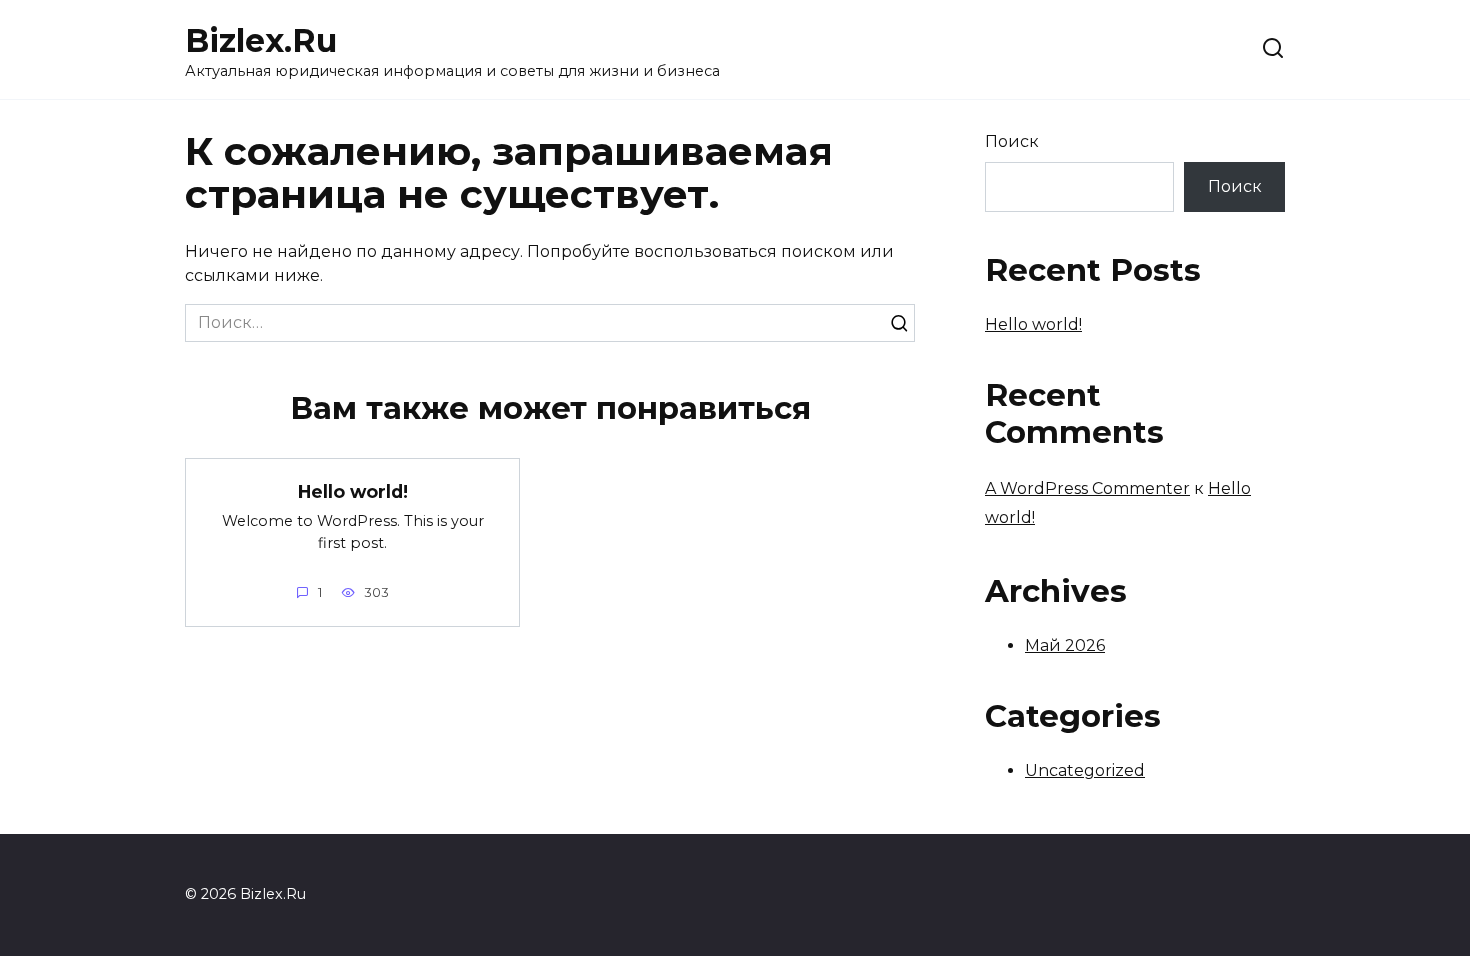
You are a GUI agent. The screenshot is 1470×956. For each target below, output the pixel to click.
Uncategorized (1085, 770)
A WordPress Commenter (1087, 488)
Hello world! (353, 490)
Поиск (1012, 141)
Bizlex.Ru (261, 40)
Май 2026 (1065, 645)
